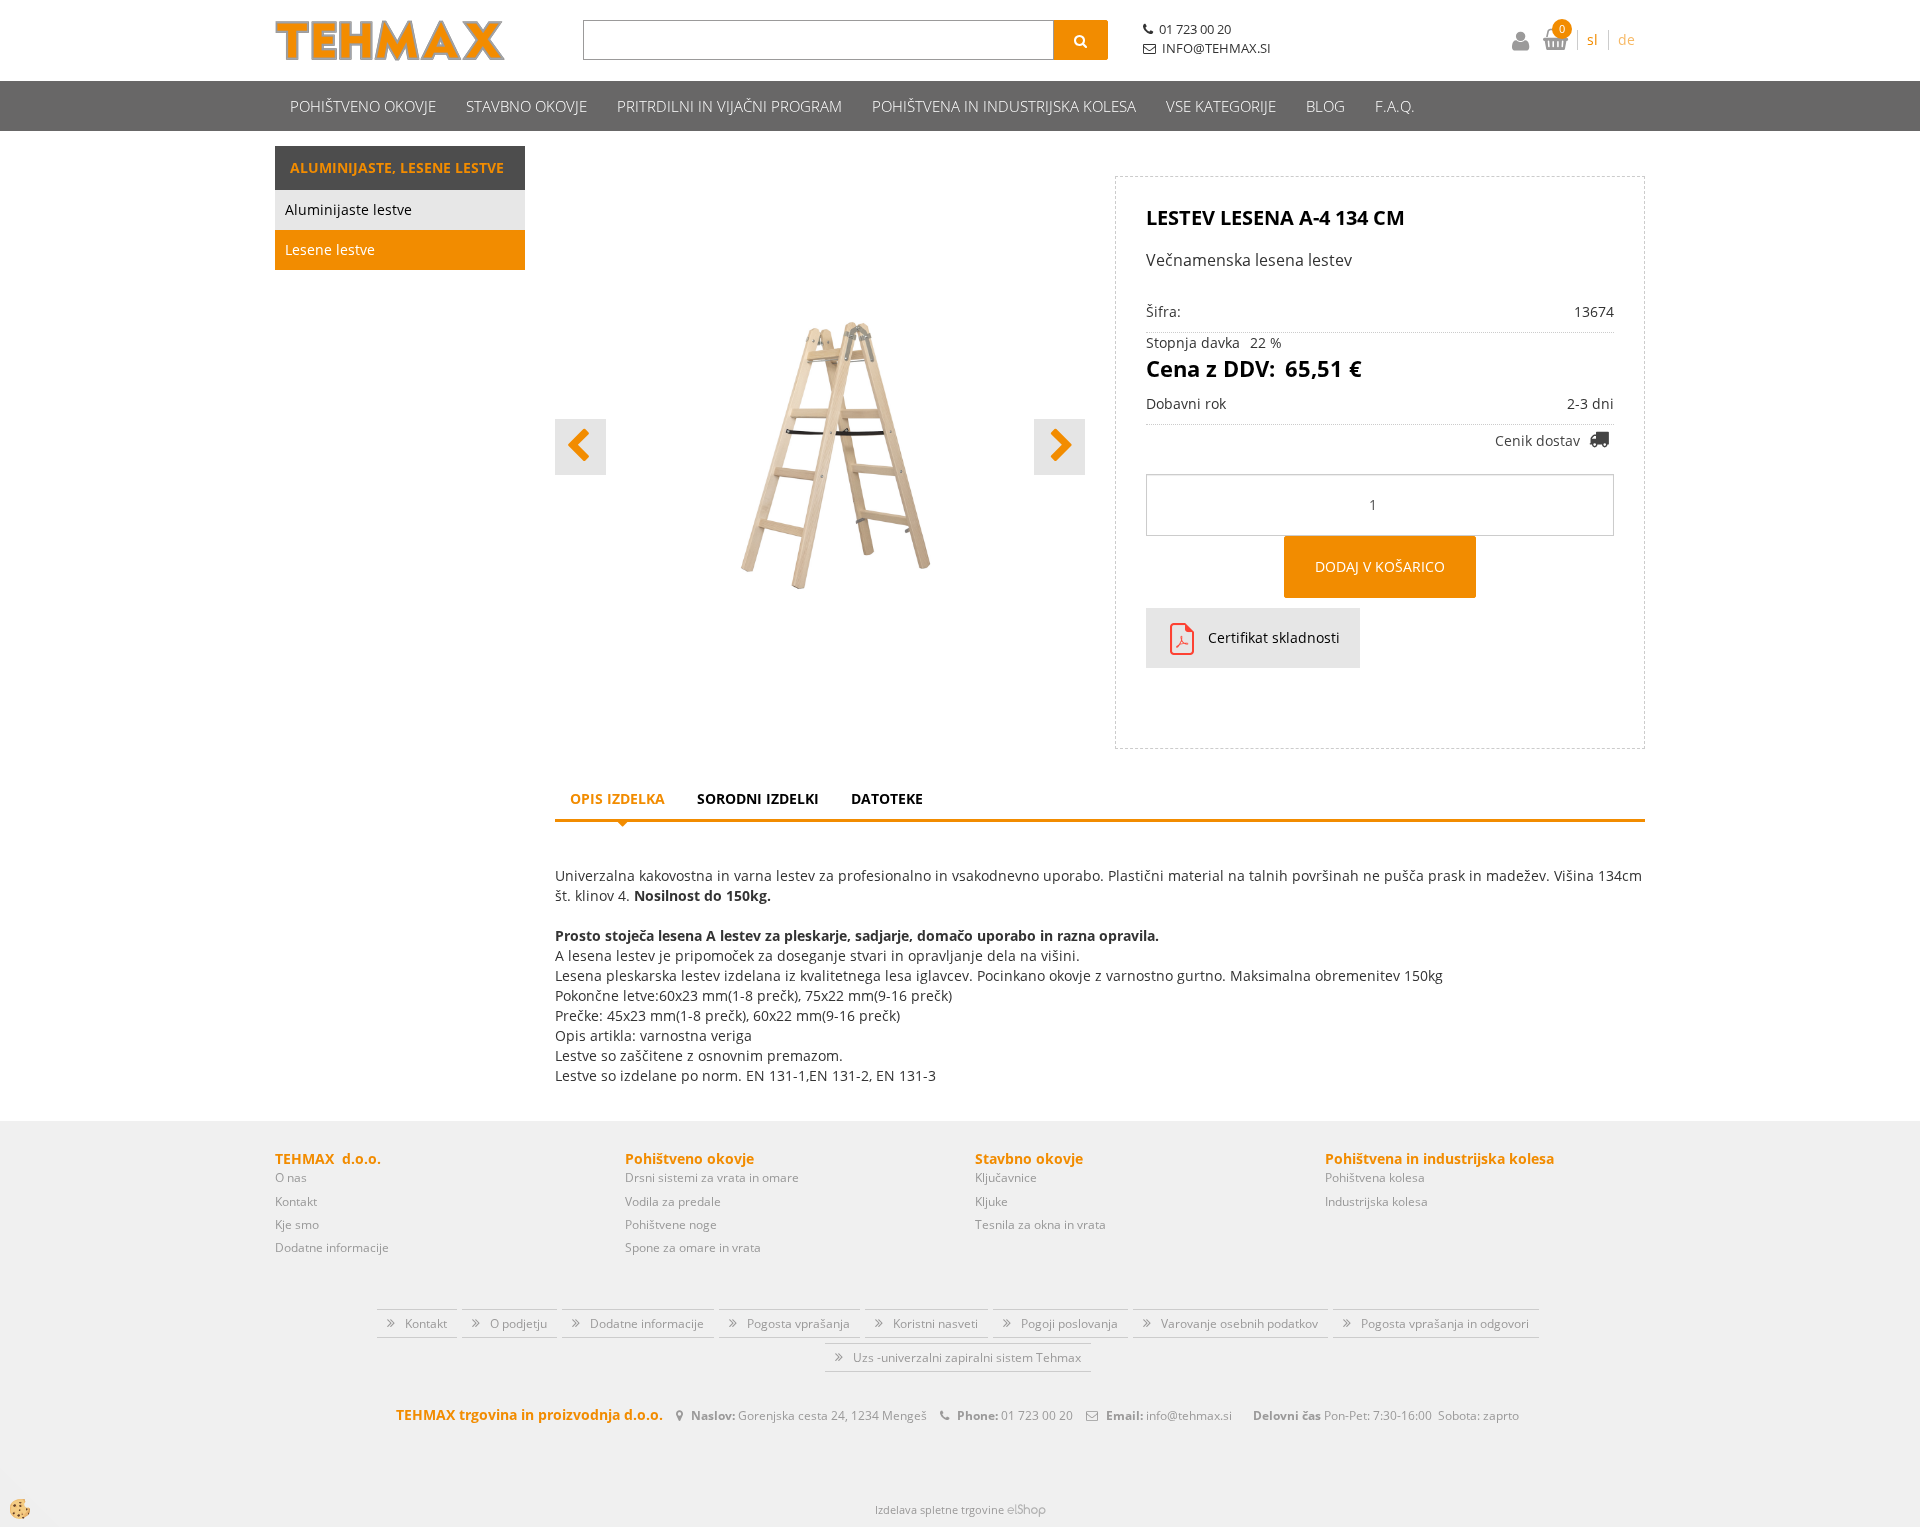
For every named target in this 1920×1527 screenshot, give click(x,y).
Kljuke (991, 1201)
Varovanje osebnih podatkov (1239, 1323)
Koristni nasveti (935, 1323)
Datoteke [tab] (887, 798)
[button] (1059, 447)
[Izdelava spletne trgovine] (1026, 1509)
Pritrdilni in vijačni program (729, 106)
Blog (1325, 106)
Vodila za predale (673, 1201)
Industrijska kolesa (1376, 1201)
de (1626, 39)
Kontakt (296, 1201)
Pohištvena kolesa (1375, 1177)
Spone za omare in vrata (693, 1247)
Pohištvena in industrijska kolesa (1004, 106)
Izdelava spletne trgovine (939, 1509)
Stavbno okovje (526, 106)
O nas (291, 1177)
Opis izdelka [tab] (617, 798)
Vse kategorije (1221, 106)
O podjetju (518, 1323)
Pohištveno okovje (363, 106)
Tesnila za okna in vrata (1040, 1224)
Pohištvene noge (671, 1224)
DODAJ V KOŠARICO (1380, 566)
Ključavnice (1006, 1177)
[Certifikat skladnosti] (1174, 638)
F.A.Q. (1395, 106)
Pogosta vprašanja (798, 1323)
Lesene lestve (330, 249)
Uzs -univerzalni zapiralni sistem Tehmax (967, 1357)
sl (1592, 39)
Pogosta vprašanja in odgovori (1445, 1323)
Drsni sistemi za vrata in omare (712, 1177)
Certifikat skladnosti (1274, 637)
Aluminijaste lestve (348, 209)
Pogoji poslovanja (1069, 1323)
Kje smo (297, 1224)
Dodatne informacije (332, 1247)
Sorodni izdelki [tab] (758, 798)
